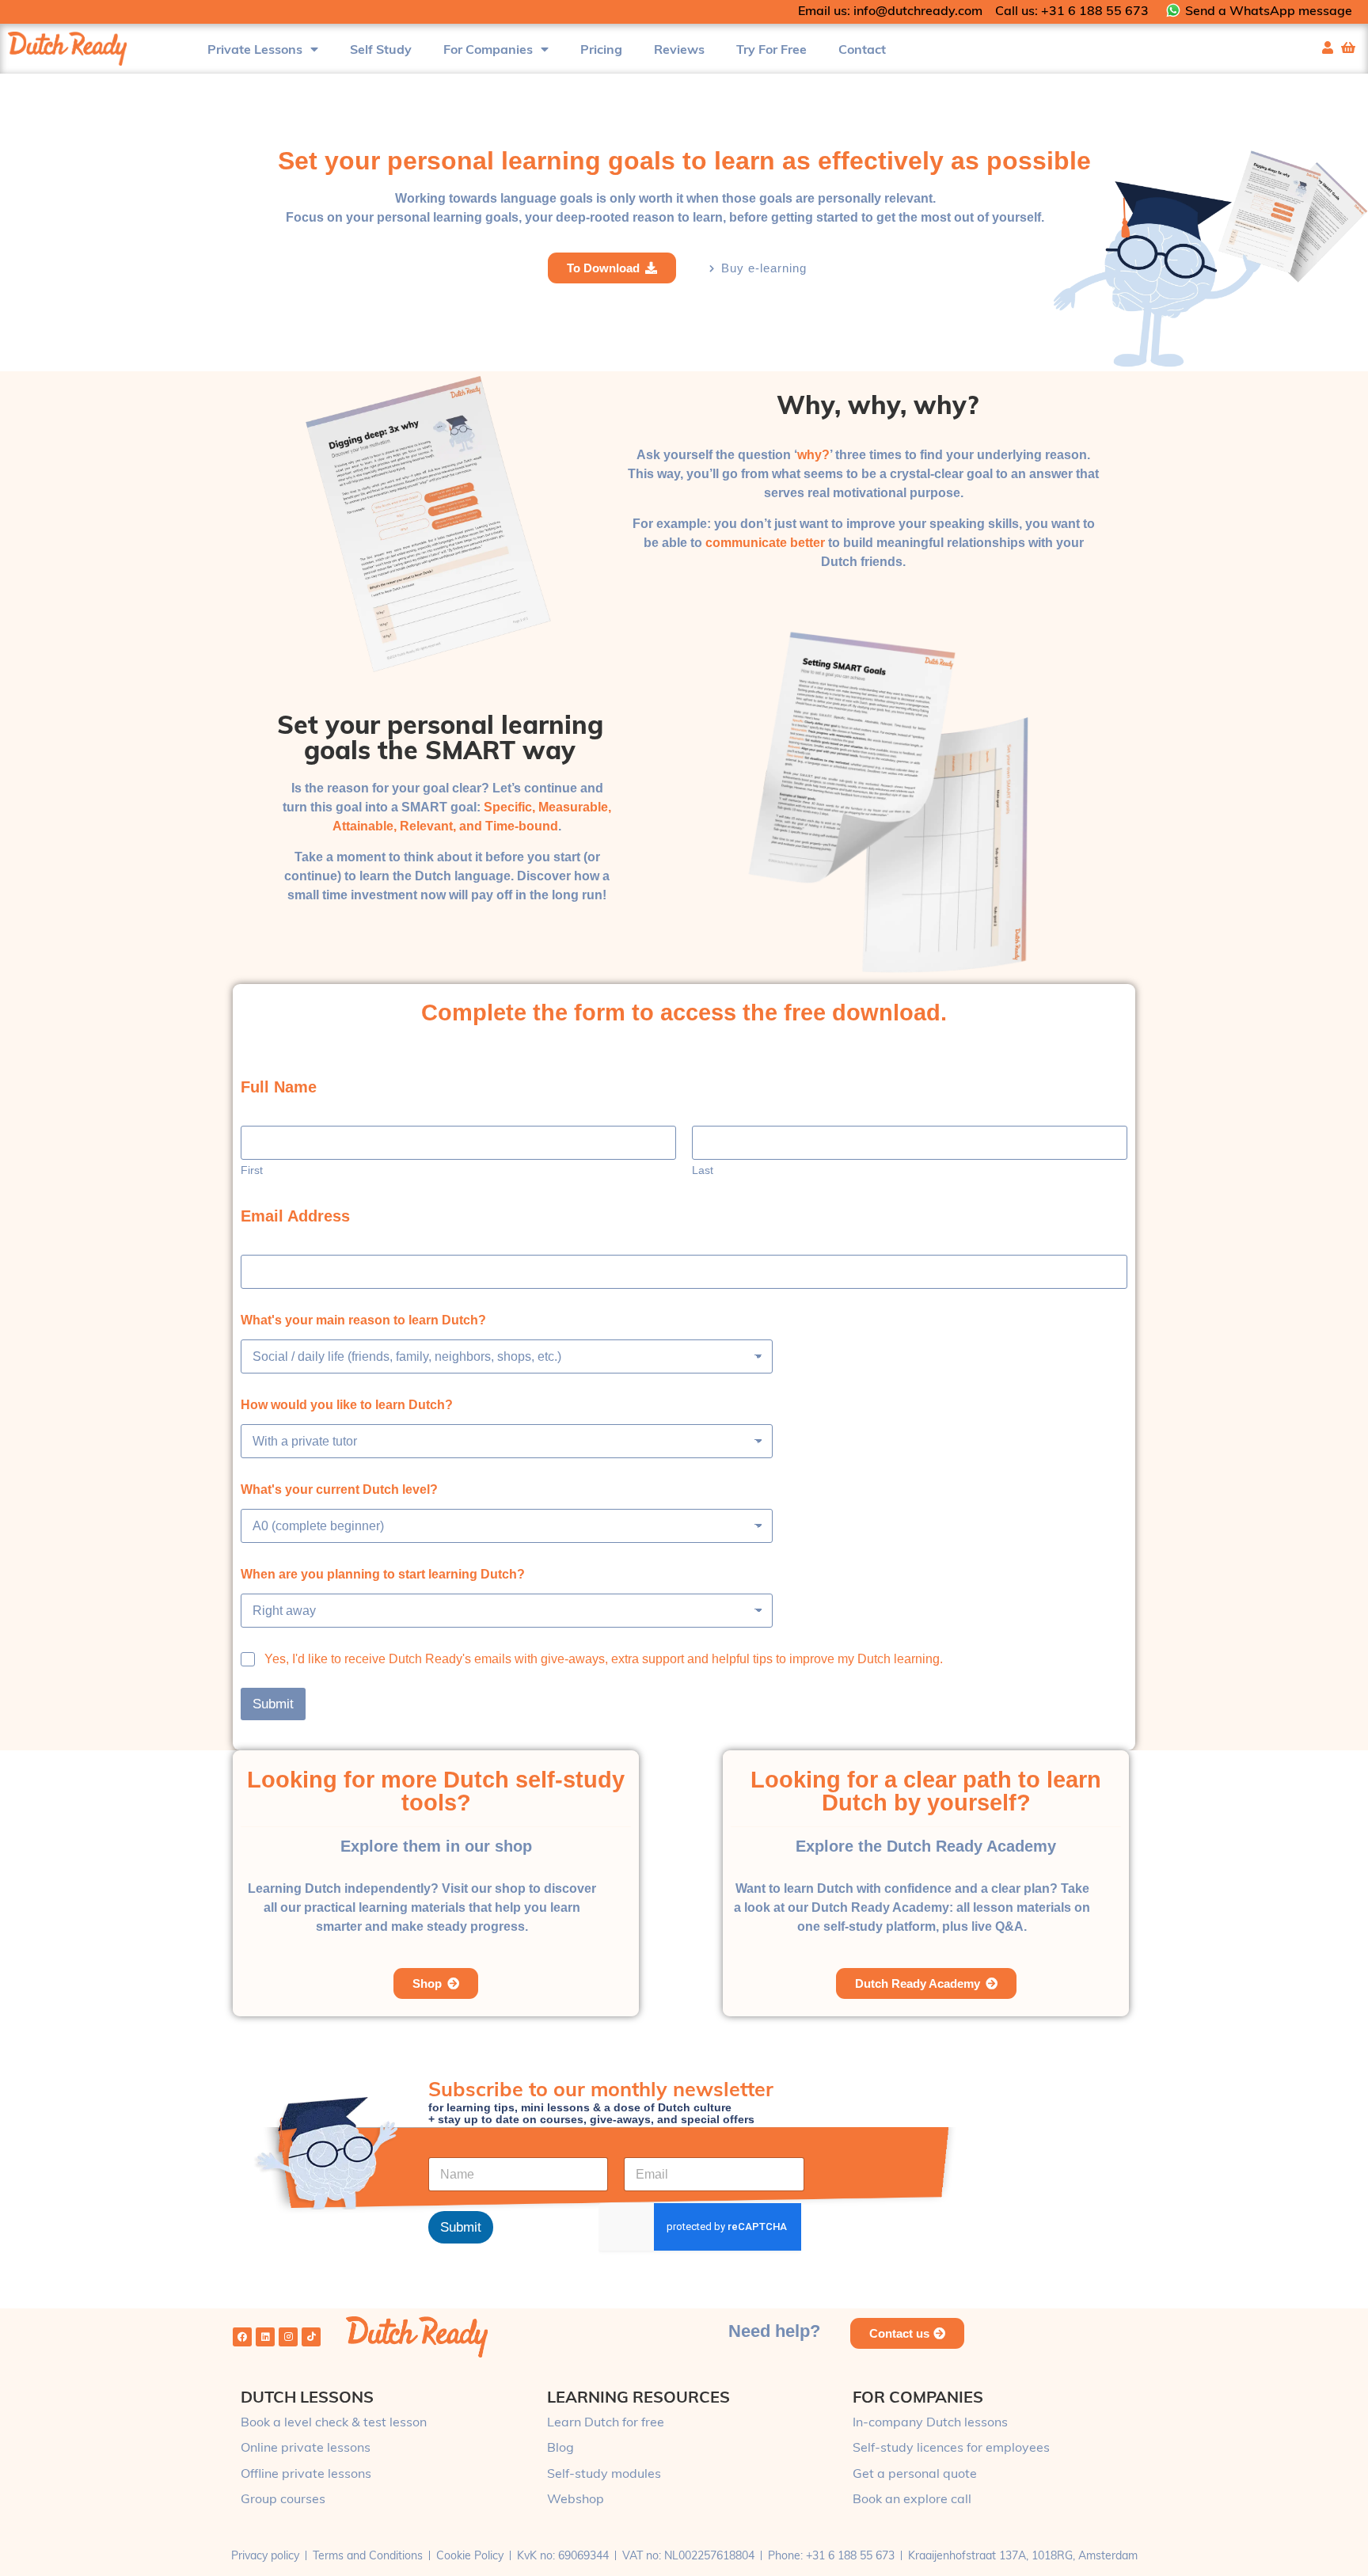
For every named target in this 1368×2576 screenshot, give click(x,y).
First (252, 1170)
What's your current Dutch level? (339, 1489)
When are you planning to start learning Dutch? (383, 1574)
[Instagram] (288, 2337)
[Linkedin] (265, 2337)
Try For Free (771, 49)
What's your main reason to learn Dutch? (363, 1320)
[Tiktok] (311, 2337)
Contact (862, 49)
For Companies (488, 49)
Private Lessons (255, 49)
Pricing (601, 49)
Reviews (679, 49)
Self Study (381, 49)
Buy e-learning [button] (764, 268)
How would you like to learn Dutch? (347, 1405)
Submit (273, 1704)
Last (703, 1170)
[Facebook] (242, 2337)
